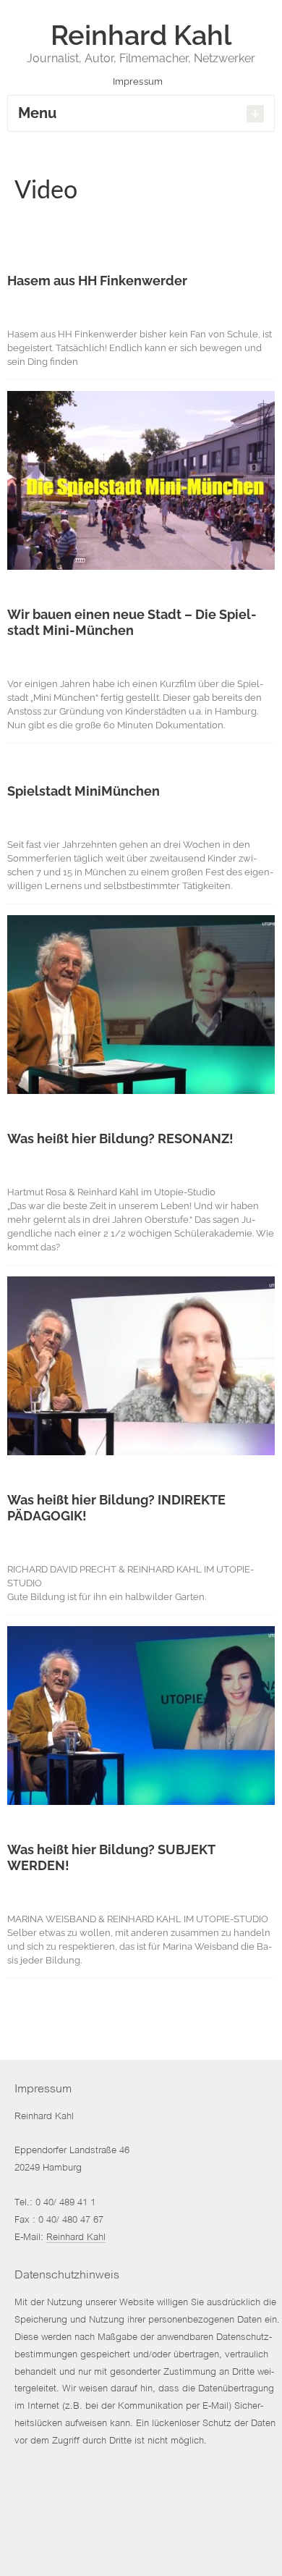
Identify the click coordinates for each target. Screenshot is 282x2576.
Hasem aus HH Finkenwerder (97, 281)
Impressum (139, 81)
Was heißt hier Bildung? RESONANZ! (120, 1138)
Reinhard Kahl (76, 2238)
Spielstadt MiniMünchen (84, 791)
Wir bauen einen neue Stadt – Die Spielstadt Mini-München (132, 622)
